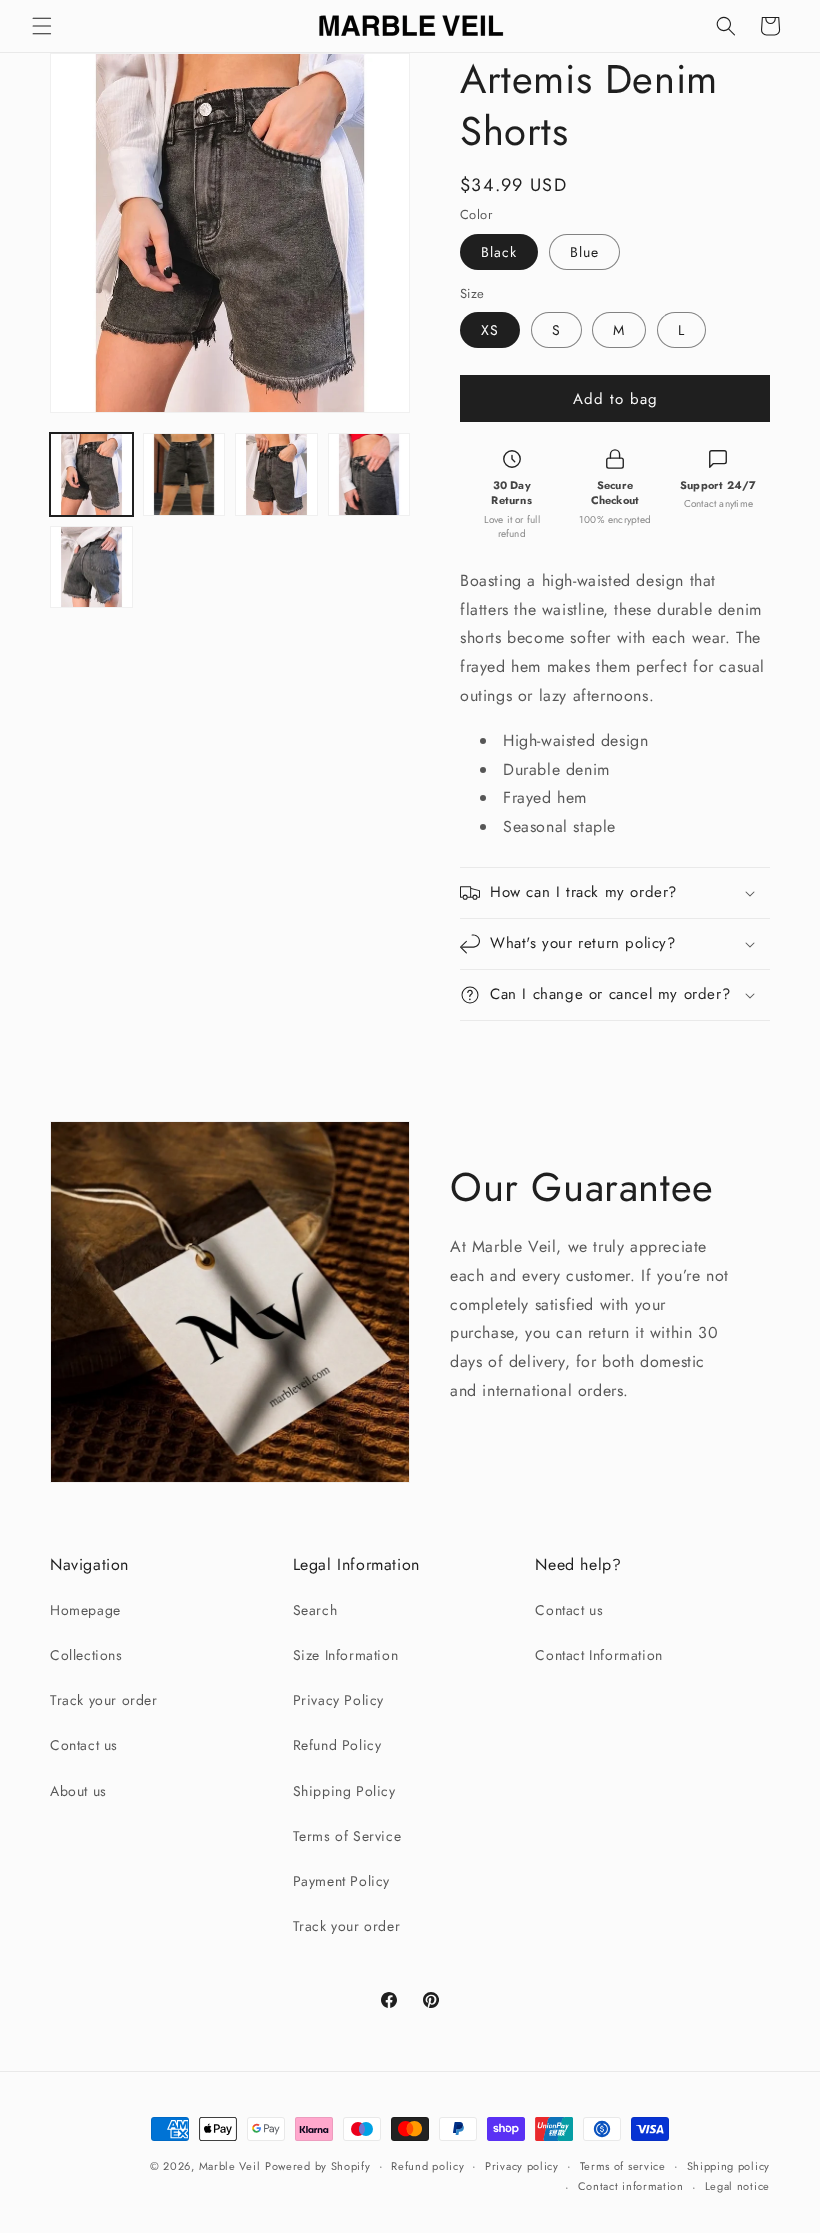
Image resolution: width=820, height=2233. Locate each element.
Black (499, 252)
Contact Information (598, 1655)
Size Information (346, 1655)
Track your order (104, 1700)
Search (315, 1610)
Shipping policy (729, 2166)
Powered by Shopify (318, 2166)
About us (78, 1791)
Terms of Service (347, 1836)
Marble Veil (230, 2166)
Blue (584, 252)
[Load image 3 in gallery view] (184, 474)
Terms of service (623, 2166)
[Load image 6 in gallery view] (91, 567)
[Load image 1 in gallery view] (91, 474)
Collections (86, 1655)
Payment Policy (341, 1881)
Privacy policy (522, 2166)
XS (490, 330)
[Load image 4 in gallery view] (276, 474)
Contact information (631, 2186)
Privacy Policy (338, 1700)
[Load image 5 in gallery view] (369, 474)
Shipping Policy (344, 1791)
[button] (42, 26)
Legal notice (737, 2186)
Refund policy (427, 2166)
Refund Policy (337, 1745)
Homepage (85, 1610)
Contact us (84, 1745)
